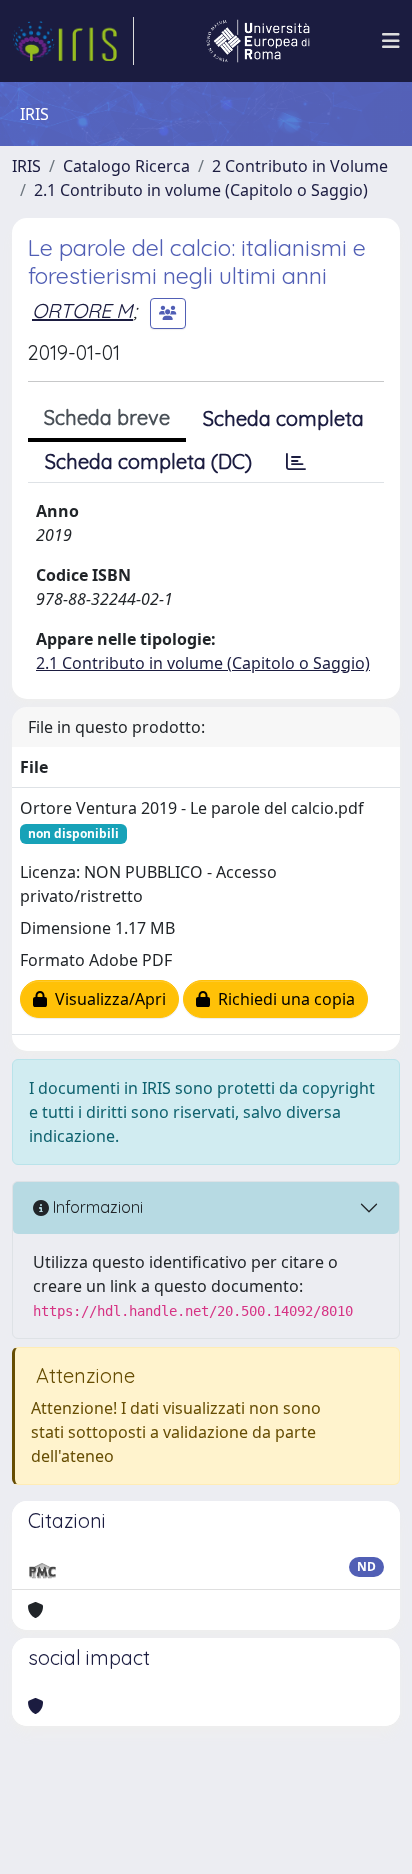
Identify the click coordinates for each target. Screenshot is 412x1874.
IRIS (26, 166)
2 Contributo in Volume (300, 166)
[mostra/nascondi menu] (391, 41)
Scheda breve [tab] (107, 417)
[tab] (296, 462)
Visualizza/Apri (106, 999)
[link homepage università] (258, 41)
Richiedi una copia (282, 999)
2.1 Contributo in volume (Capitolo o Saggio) (201, 190)
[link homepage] (73, 41)
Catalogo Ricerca (126, 166)
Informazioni (96, 1207)
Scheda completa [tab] (283, 418)
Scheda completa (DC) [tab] (148, 461)
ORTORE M (82, 310)
